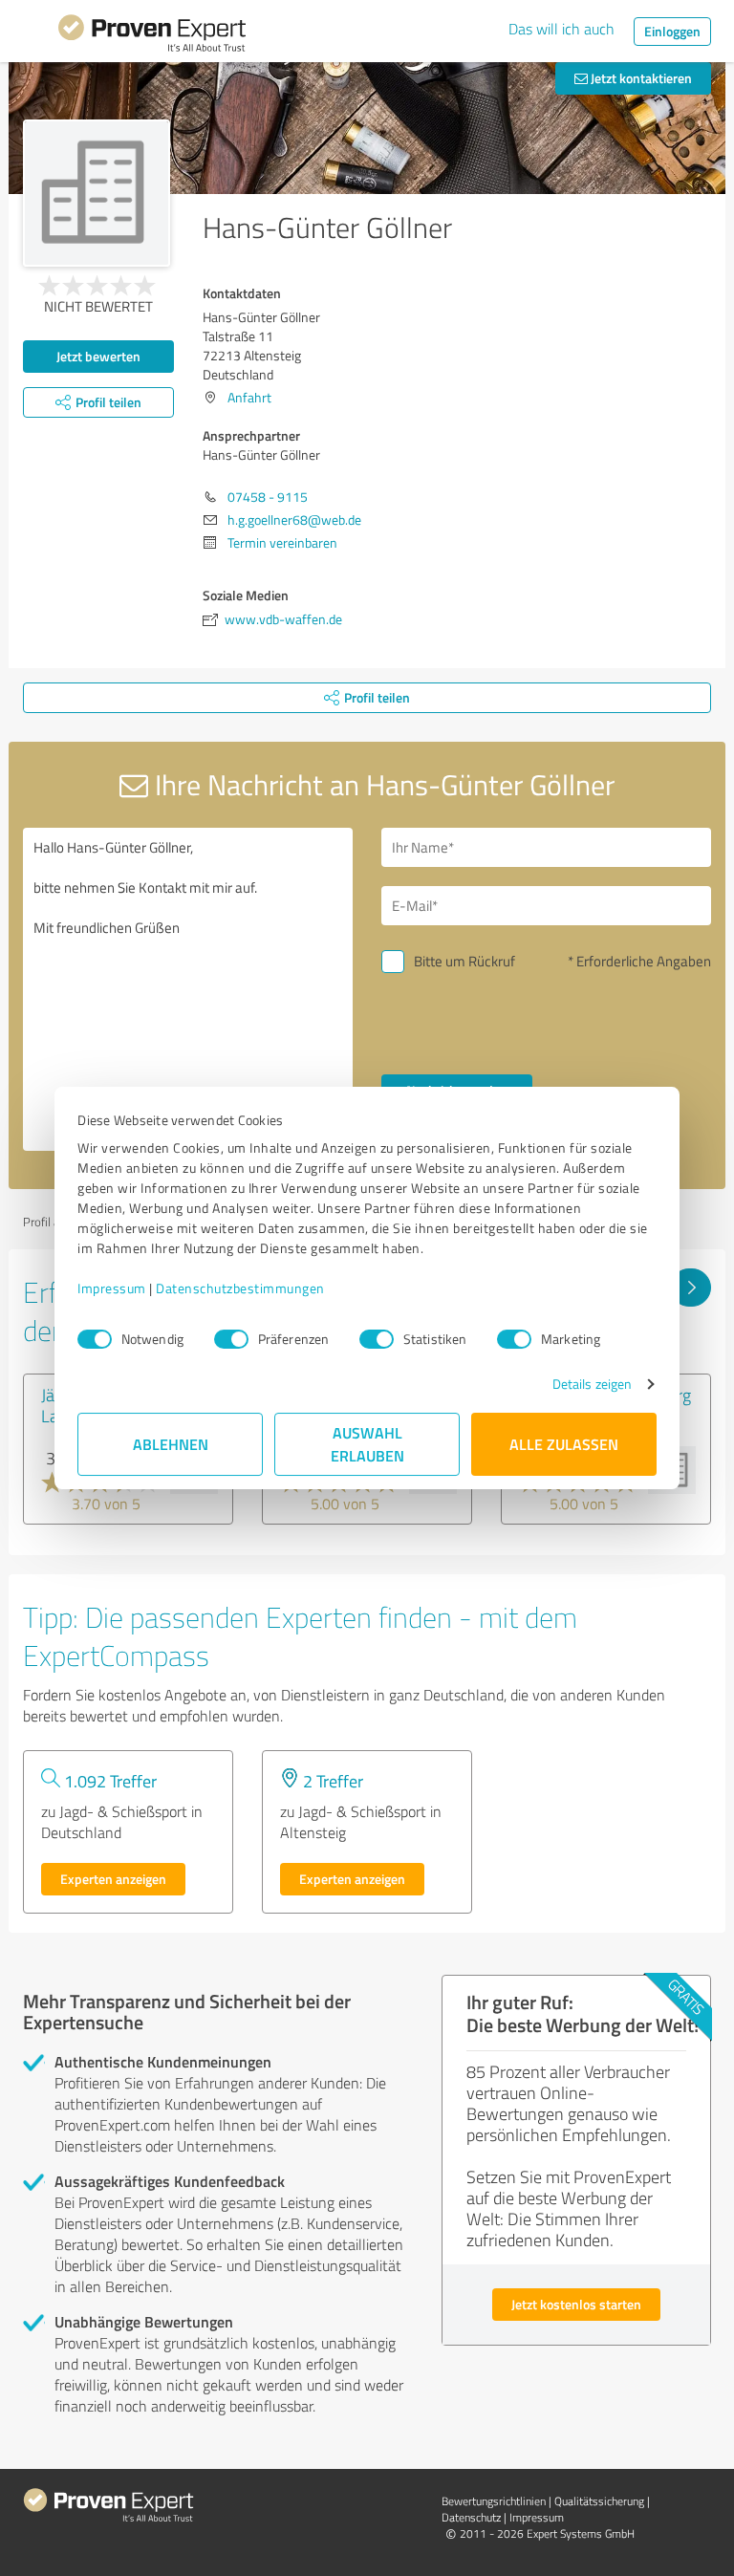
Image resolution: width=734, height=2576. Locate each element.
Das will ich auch (561, 29)
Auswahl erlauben (367, 1444)
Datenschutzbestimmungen (240, 1288)
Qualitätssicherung (599, 2501)
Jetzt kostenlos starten (576, 2304)
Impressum (112, 1288)
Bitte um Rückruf (464, 961)
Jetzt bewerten (98, 356)
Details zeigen (592, 1384)
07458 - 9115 (268, 497)
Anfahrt (249, 397)
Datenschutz (471, 2517)
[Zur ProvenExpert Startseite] (152, 36)
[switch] (231, 1339)
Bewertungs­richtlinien (494, 2501)
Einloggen (672, 31)
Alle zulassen (564, 1444)
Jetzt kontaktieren (640, 78)
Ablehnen (171, 1444)
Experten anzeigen (113, 1879)
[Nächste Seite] (691, 1288)
